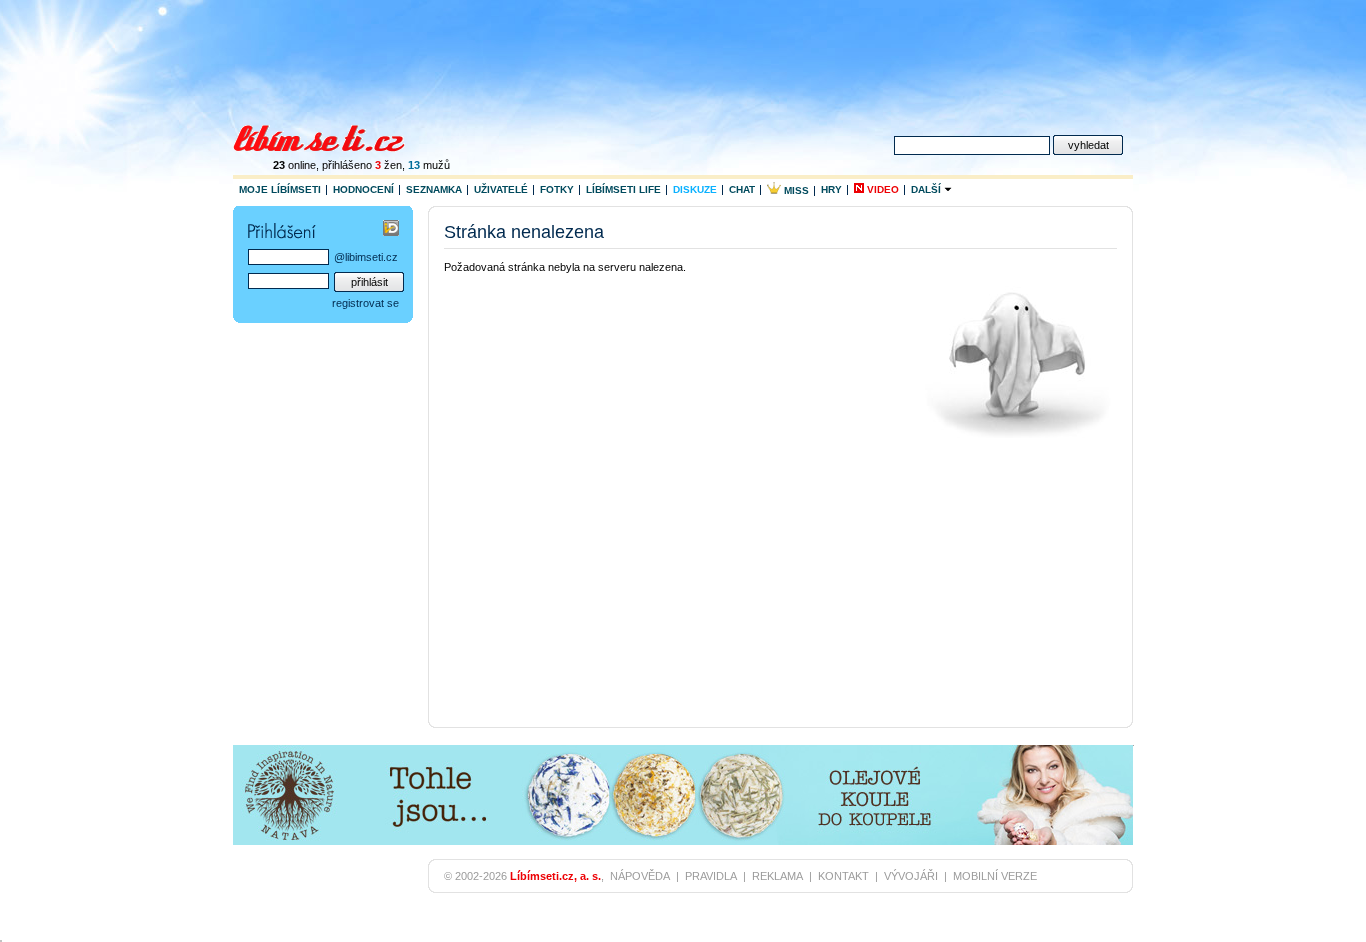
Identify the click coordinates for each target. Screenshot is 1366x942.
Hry (831, 189)
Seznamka (434, 189)
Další (927, 189)
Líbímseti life (623, 189)
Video (881, 189)
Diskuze (695, 189)
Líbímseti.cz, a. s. (555, 876)
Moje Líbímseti (280, 189)
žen (388, 165)
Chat (742, 189)
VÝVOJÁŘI (911, 876)
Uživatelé (501, 189)
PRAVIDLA (711, 876)
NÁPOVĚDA (640, 876)
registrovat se (365, 303)
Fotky (557, 189)
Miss (795, 190)
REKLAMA (777, 876)
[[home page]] (331, 136)
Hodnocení (363, 189)
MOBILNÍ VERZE (995, 876)
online (294, 165)
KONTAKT (843, 876)
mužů (429, 165)
